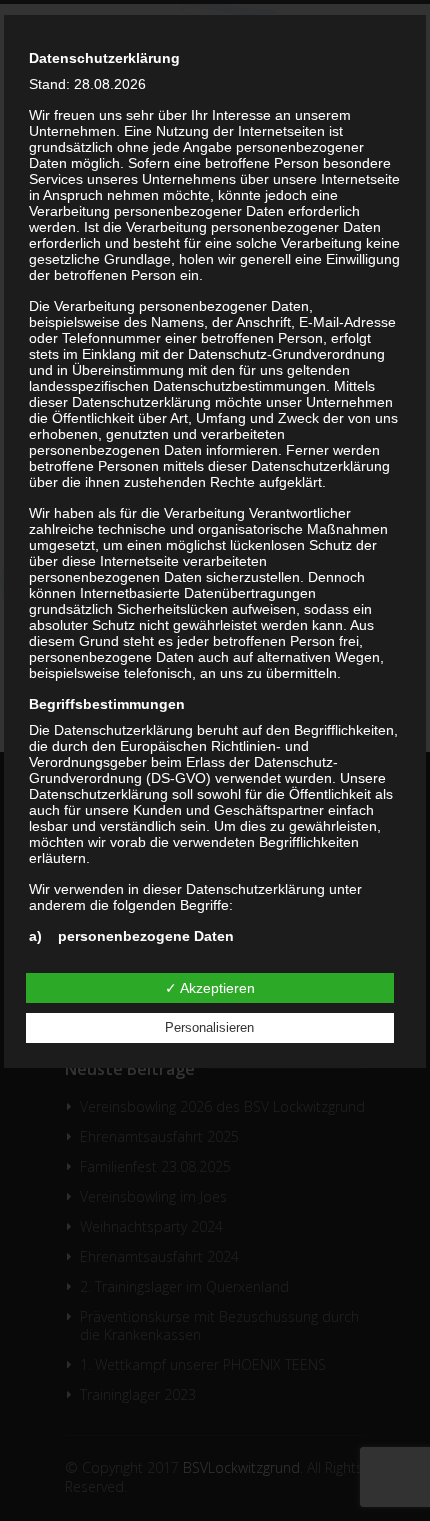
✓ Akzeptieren (210, 988)
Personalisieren (209, 1027)
